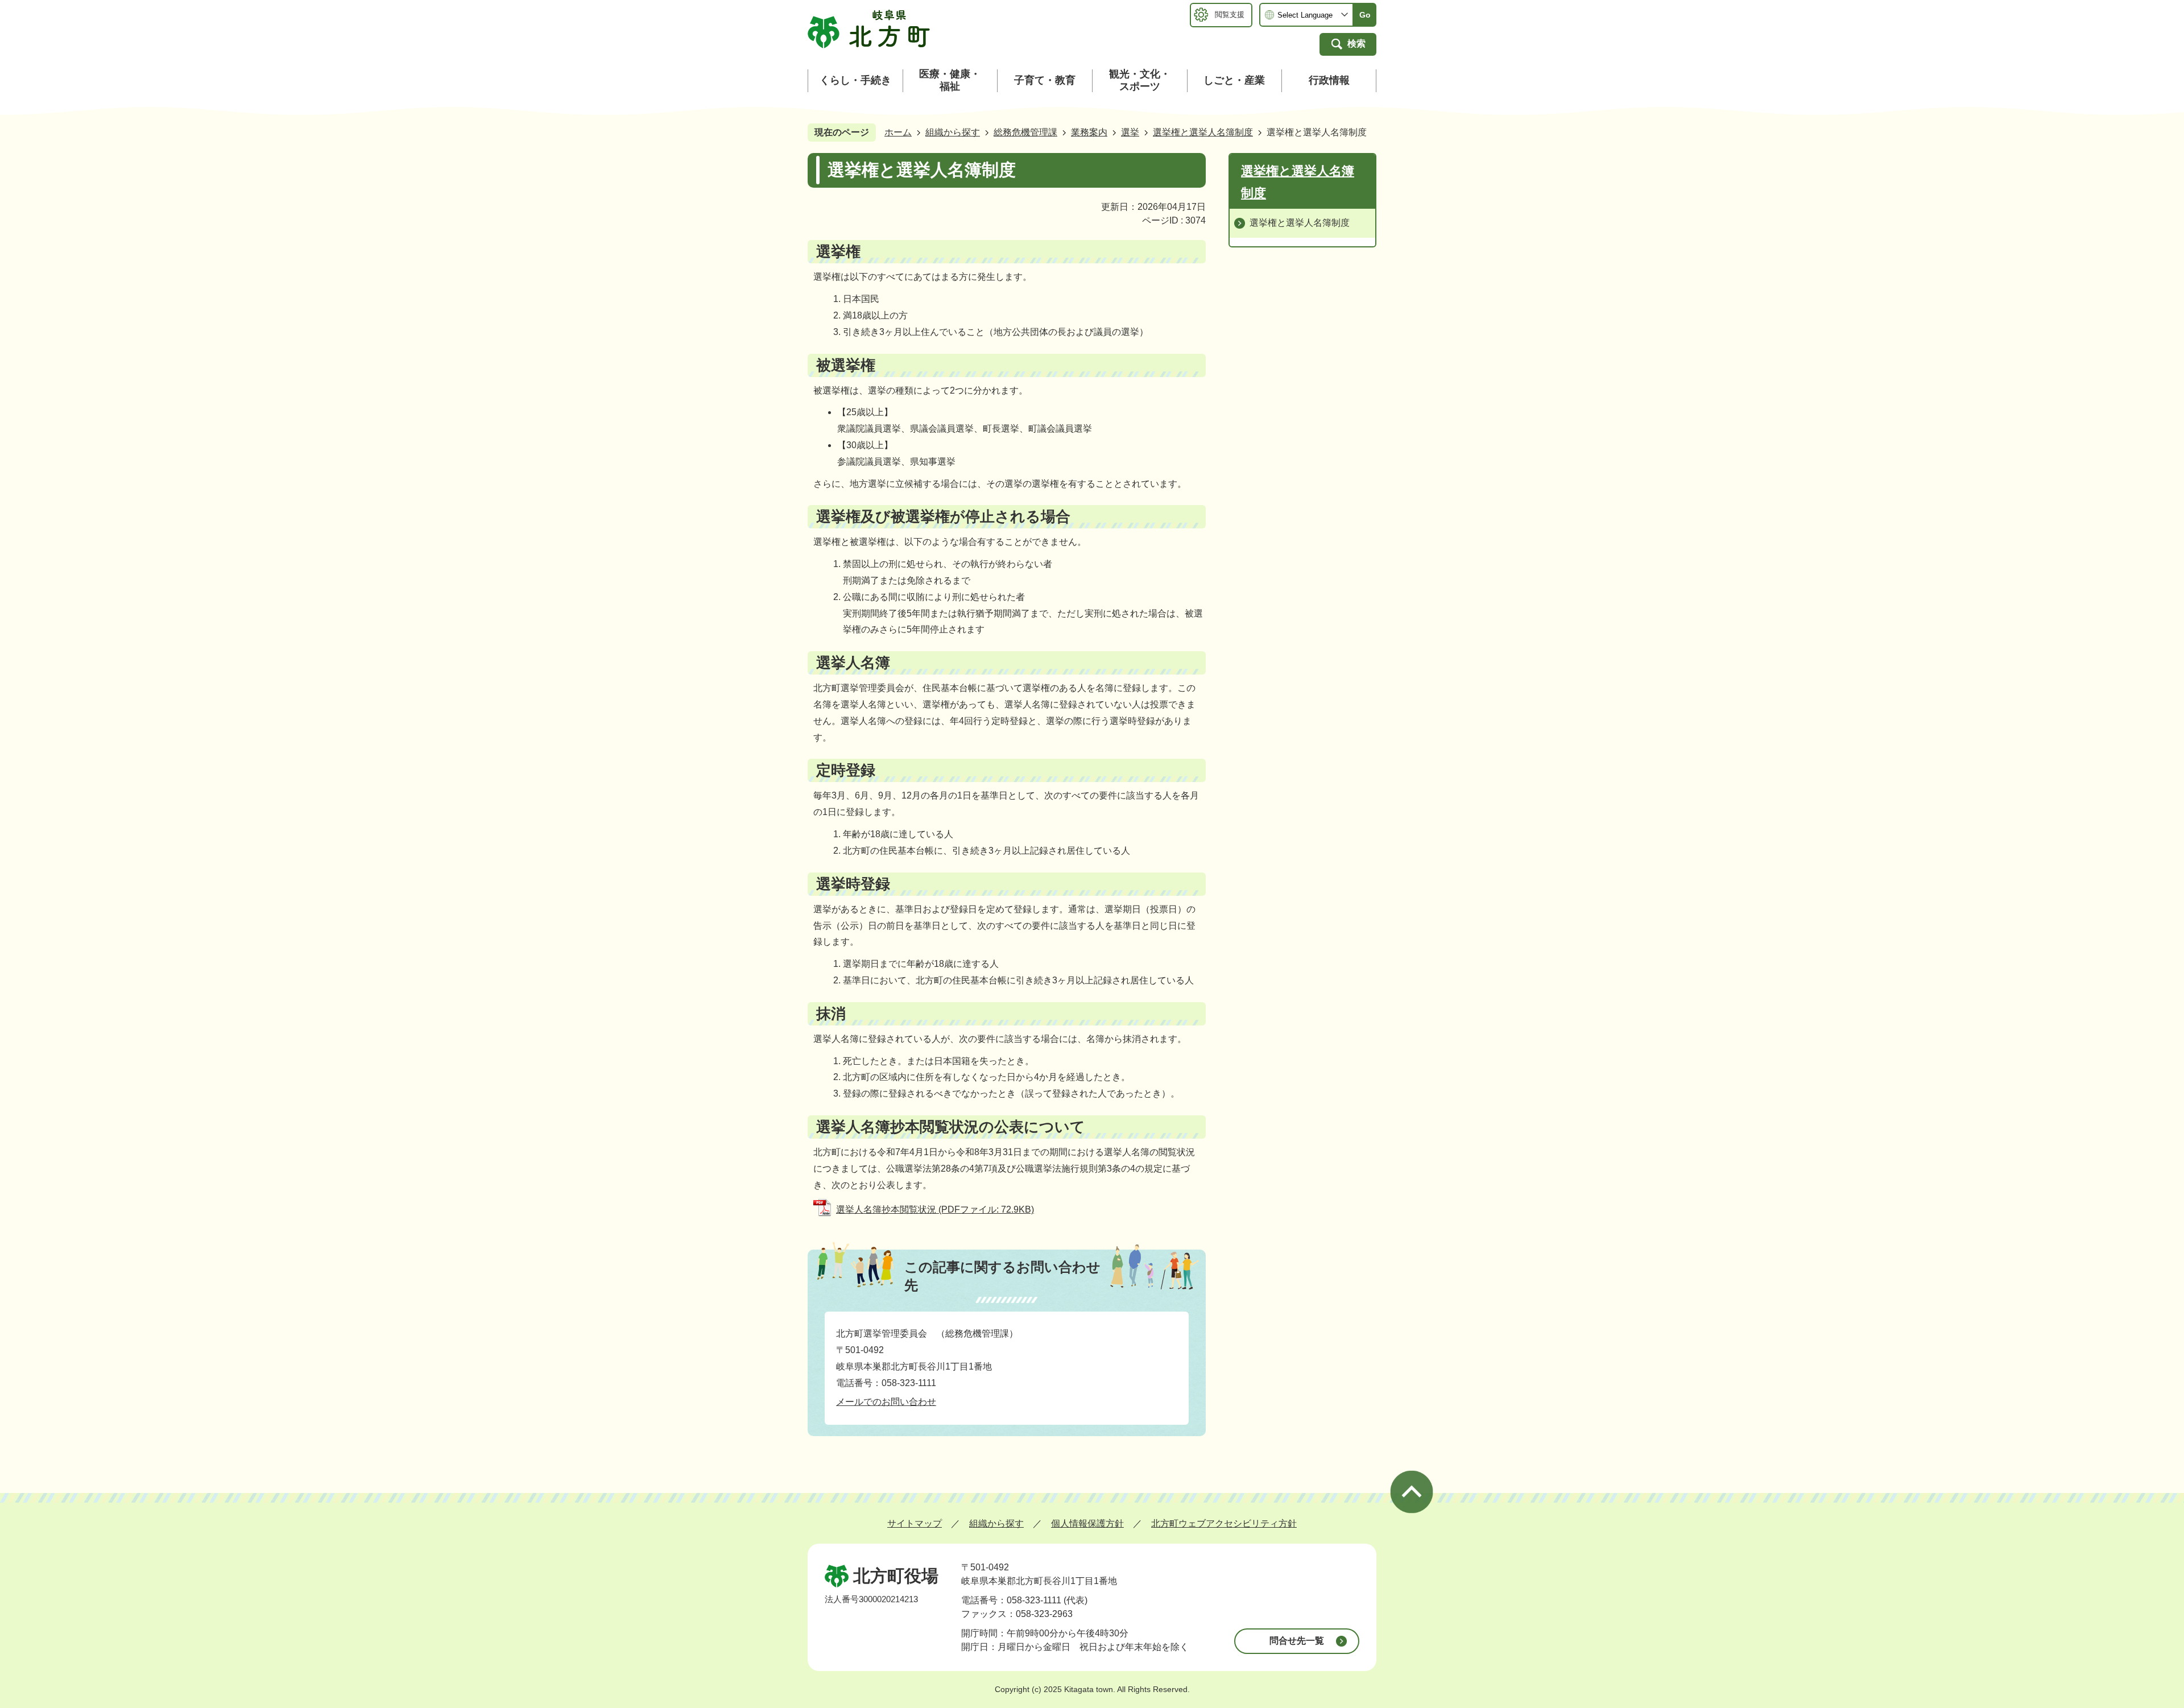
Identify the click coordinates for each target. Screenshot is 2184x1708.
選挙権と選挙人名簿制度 (1203, 132)
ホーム (898, 132)
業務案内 (1089, 132)
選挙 (1130, 132)
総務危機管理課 (1025, 132)
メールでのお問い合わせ (886, 1402)
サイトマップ (915, 1523)
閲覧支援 (1230, 15)
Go (1365, 15)
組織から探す (953, 132)
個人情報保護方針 (1087, 1523)
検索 (1356, 44)
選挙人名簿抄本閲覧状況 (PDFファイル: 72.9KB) (935, 1209)
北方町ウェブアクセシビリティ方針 (1224, 1523)
